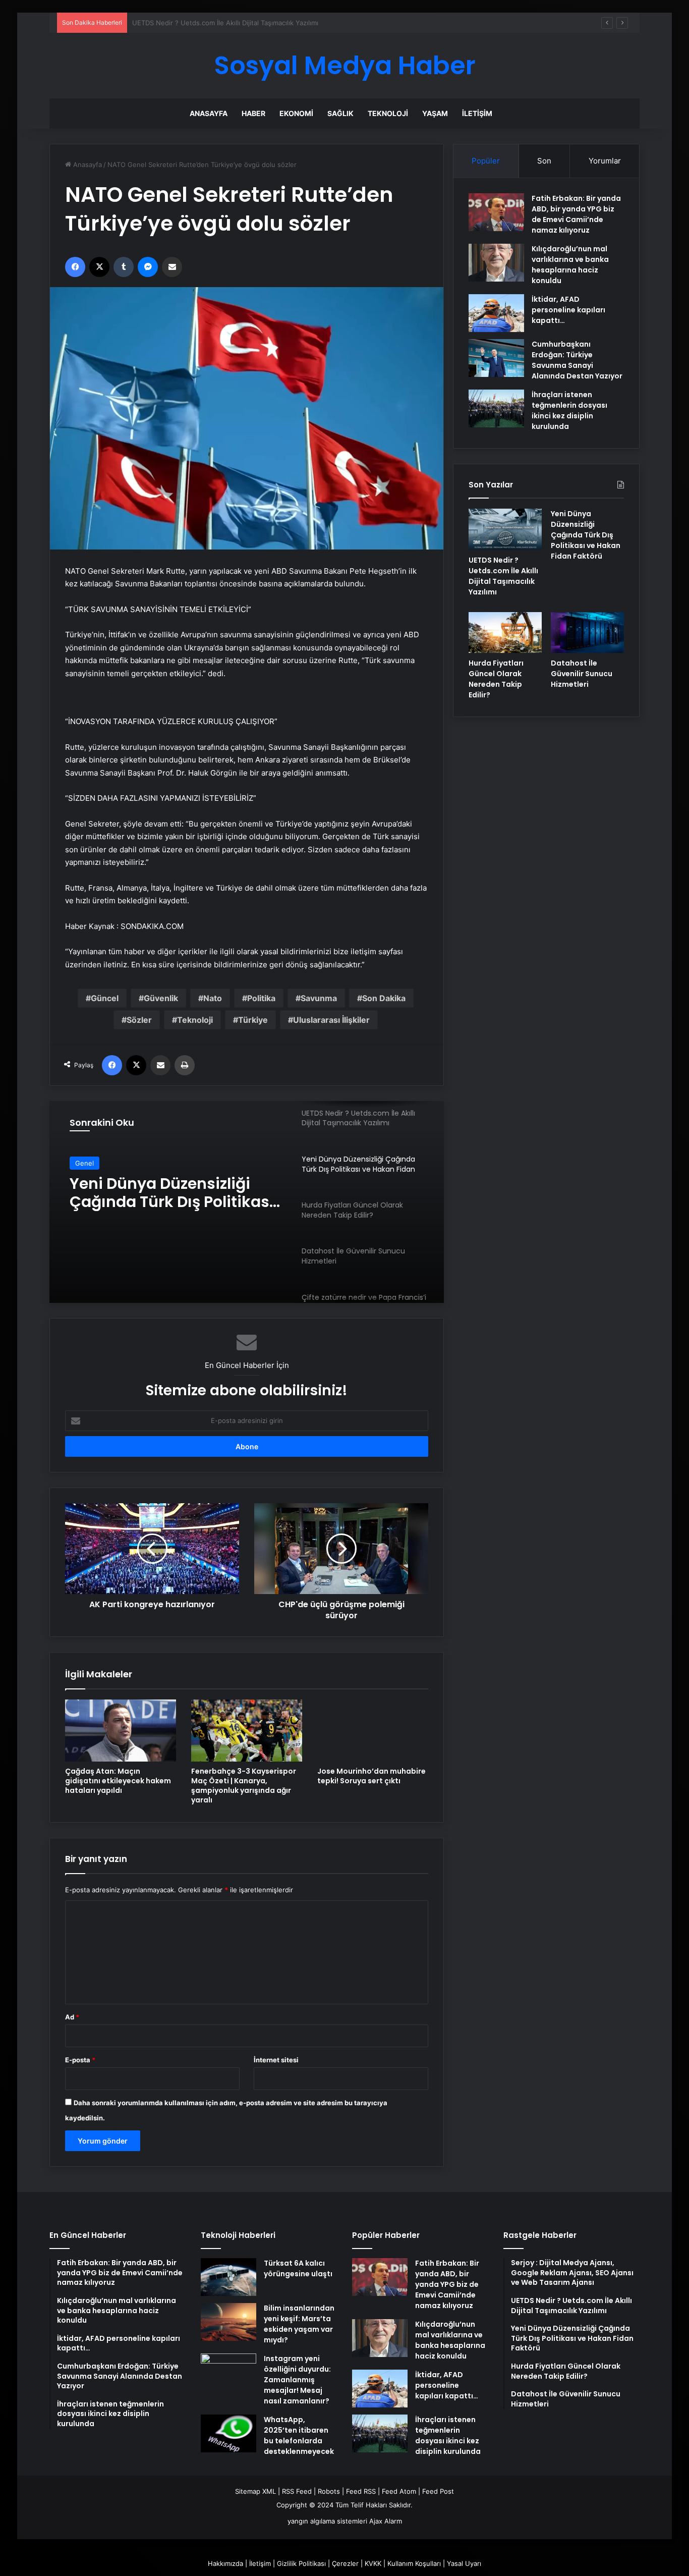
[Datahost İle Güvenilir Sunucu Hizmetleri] (587, 633)
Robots (329, 2491)
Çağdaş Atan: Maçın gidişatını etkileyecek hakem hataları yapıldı (118, 1781)
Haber (253, 113)
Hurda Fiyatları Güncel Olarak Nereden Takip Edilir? (155, 1193)
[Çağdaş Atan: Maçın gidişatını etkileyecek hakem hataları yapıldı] (121, 1731)
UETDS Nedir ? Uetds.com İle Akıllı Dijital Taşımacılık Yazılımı (503, 576)
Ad (72, 2017)
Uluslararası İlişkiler (331, 1020)
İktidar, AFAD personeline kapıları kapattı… (568, 310)
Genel (84, 1163)
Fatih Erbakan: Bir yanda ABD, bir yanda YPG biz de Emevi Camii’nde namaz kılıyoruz (576, 214)
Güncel (105, 998)
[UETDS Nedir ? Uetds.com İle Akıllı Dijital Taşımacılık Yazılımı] (505, 529)
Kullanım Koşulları (414, 2563)
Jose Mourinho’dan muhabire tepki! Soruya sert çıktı (371, 1776)
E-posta (80, 2060)
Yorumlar (605, 161)
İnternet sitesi (276, 2060)
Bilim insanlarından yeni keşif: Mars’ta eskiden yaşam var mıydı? (299, 2324)
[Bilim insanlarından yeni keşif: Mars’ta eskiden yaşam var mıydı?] (228, 2322)
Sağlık (340, 113)
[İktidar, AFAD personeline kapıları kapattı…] (496, 313)
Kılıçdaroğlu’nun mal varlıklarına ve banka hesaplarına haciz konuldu (570, 265)
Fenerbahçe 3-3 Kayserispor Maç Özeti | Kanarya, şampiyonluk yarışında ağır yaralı (244, 1786)
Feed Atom (399, 2491)
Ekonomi (296, 113)
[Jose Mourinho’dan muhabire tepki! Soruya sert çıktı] (373, 1731)
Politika (261, 998)
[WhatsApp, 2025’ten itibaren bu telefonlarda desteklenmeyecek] (228, 2433)
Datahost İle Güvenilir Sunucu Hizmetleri (582, 674)
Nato (213, 998)
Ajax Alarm (386, 2521)
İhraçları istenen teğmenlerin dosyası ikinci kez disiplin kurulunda (569, 410)
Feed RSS (361, 2491)
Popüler (486, 161)
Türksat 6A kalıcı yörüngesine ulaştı (298, 2268)
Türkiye (253, 1020)
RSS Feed (297, 2491)
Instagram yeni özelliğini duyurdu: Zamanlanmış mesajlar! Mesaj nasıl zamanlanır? (297, 2380)
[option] (247, 1202)
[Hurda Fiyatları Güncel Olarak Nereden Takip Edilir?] (505, 633)
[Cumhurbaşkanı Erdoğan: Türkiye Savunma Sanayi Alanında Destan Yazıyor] (496, 358)
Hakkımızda (225, 2563)
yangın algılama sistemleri (327, 2521)
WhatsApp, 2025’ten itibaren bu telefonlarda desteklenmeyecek (299, 2435)
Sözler (139, 1020)
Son (544, 161)
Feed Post (438, 2491)
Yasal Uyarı (464, 2563)
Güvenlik (161, 998)
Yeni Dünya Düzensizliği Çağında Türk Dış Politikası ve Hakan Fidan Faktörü (250, 23)
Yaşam (435, 113)
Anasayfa (209, 113)
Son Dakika (384, 998)
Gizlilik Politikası (301, 2563)
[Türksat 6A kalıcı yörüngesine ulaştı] (228, 2277)
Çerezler (345, 2563)
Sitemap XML (255, 2491)
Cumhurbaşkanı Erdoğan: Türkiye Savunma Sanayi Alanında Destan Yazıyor (577, 360)
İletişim (477, 113)
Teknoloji (388, 113)
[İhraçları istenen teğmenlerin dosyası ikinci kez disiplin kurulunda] (496, 408)
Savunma (319, 998)
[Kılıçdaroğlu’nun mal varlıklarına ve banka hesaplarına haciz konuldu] (496, 263)
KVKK (373, 2563)
